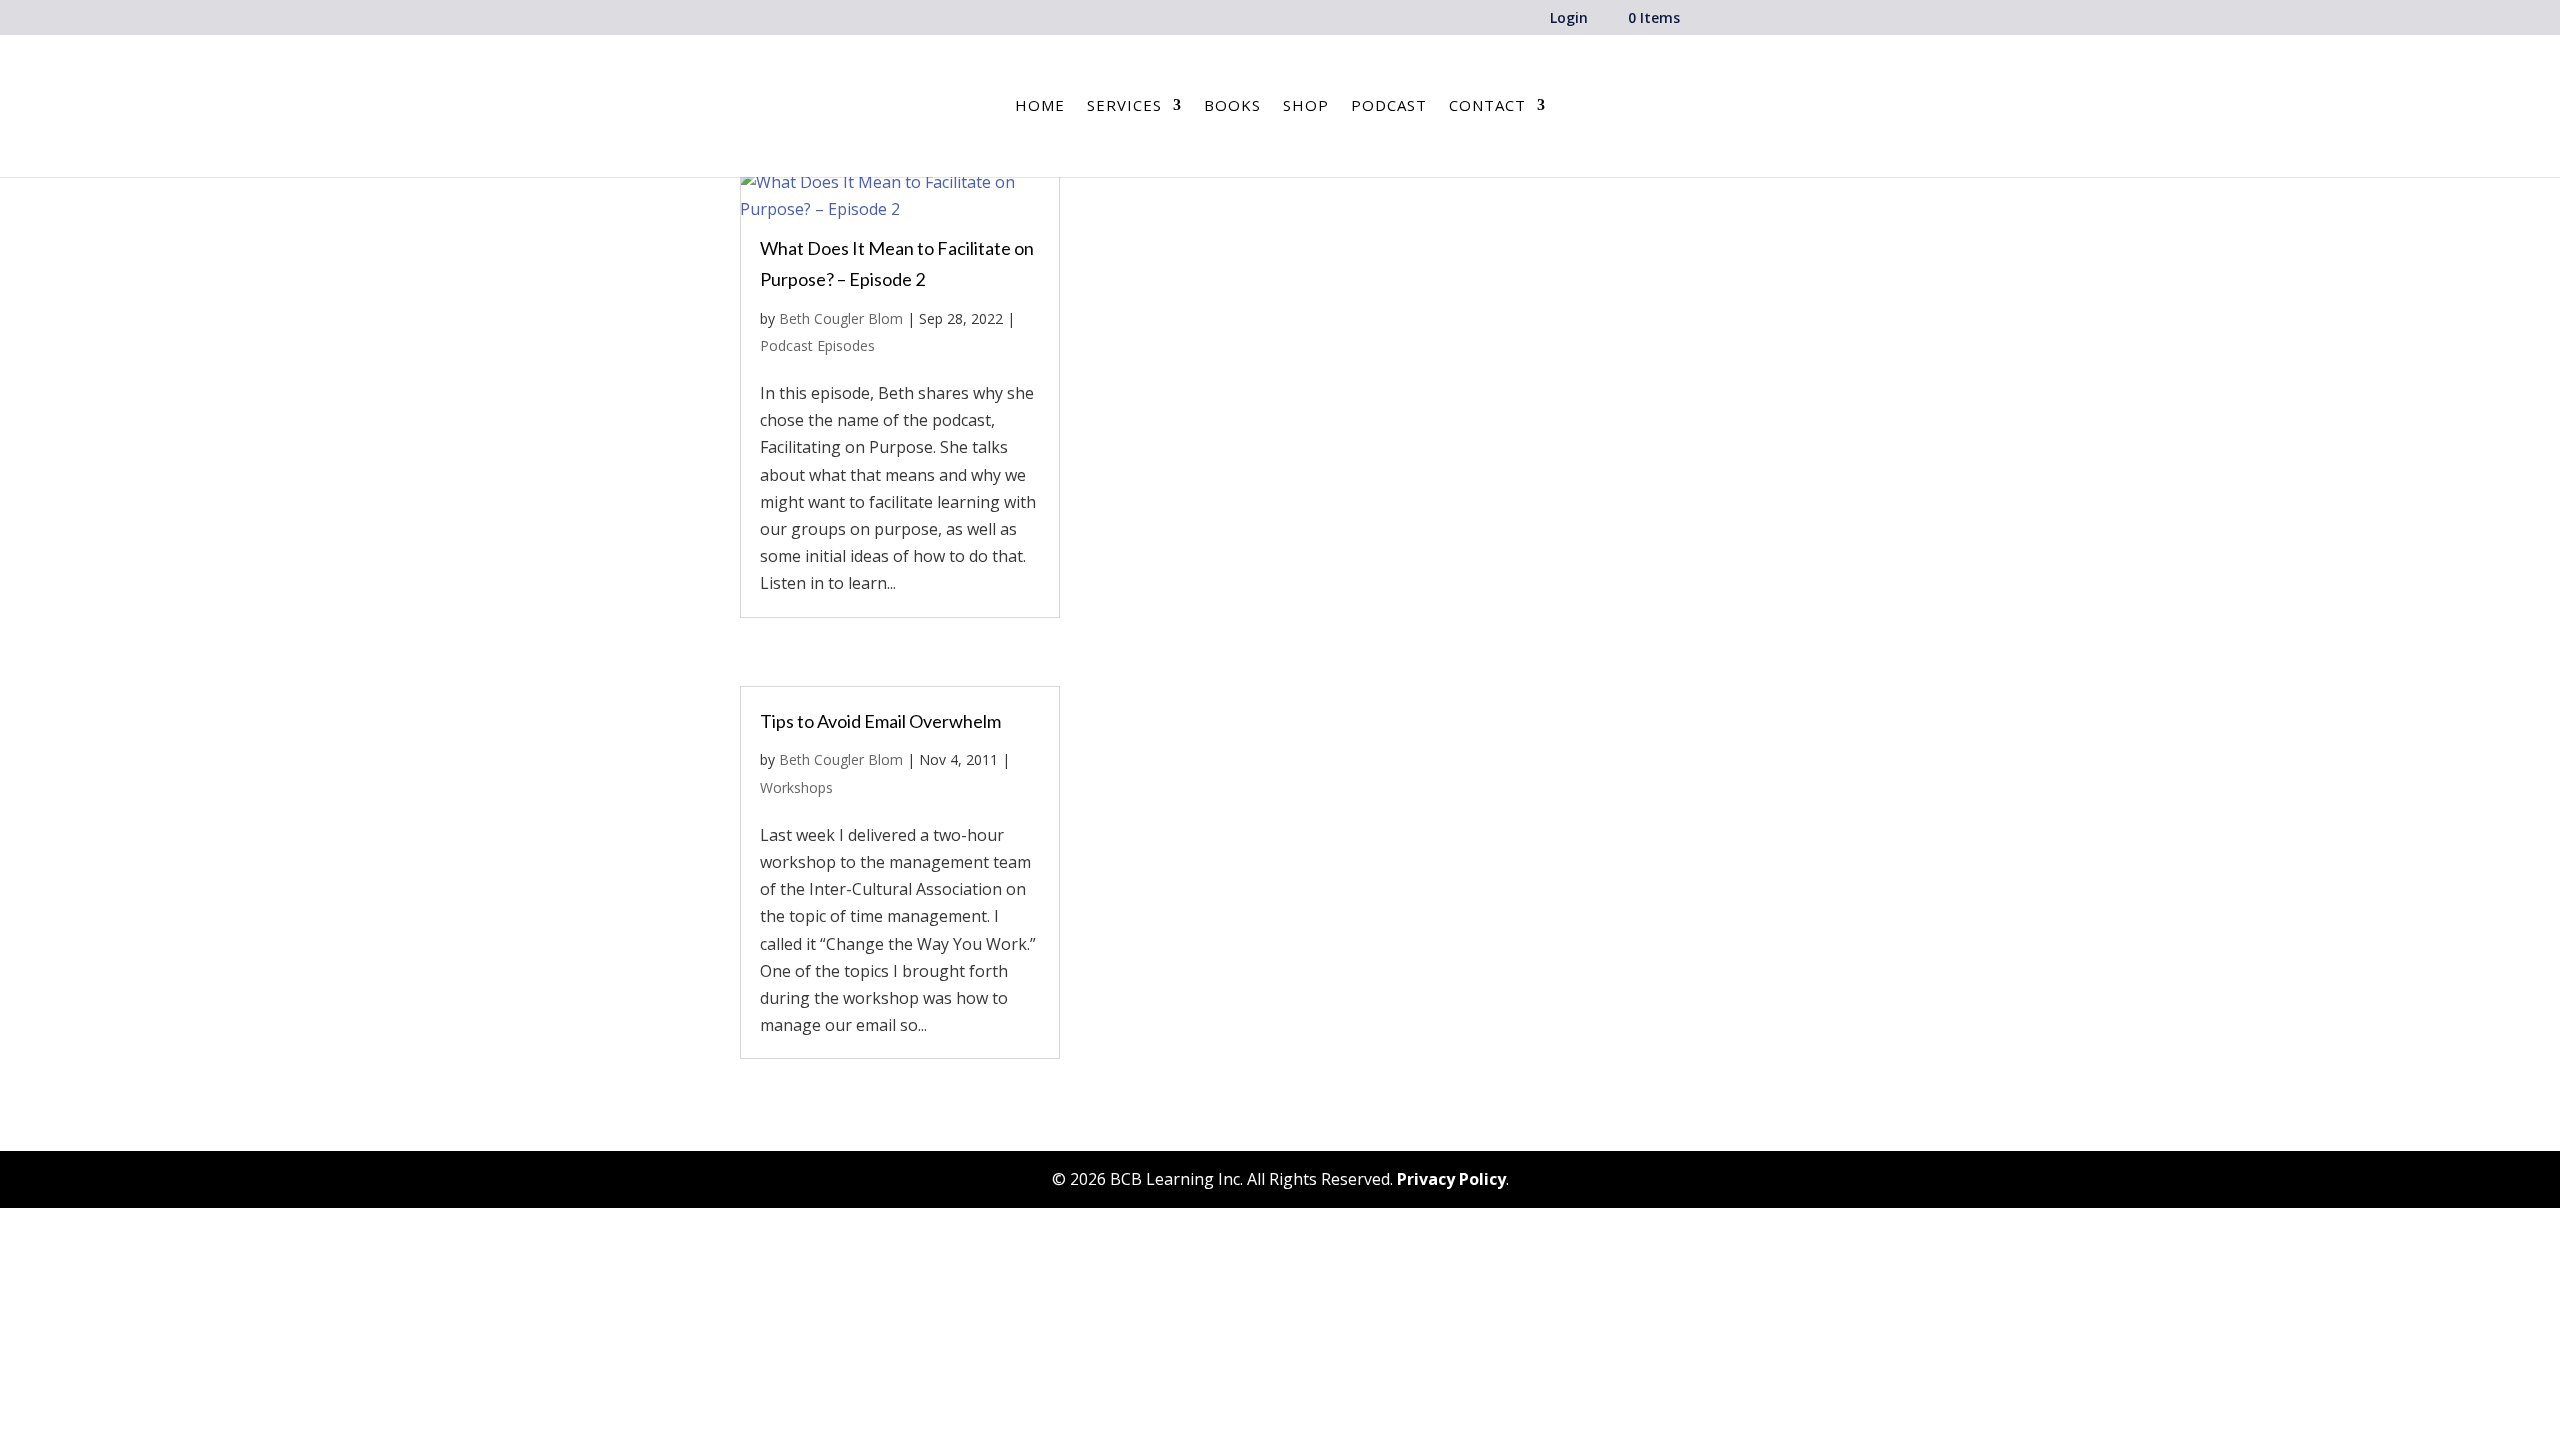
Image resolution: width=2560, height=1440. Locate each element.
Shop (1306, 106)
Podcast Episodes (817, 345)
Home (1040, 106)
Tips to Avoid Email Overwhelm (880, 721)
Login (1569, 19)
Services (1124, 106)
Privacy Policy (1451, 1179)
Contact (1487, 106)
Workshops (796, 787)
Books (1232, 106)
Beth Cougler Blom (841, 318)
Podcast (1389, 106)
